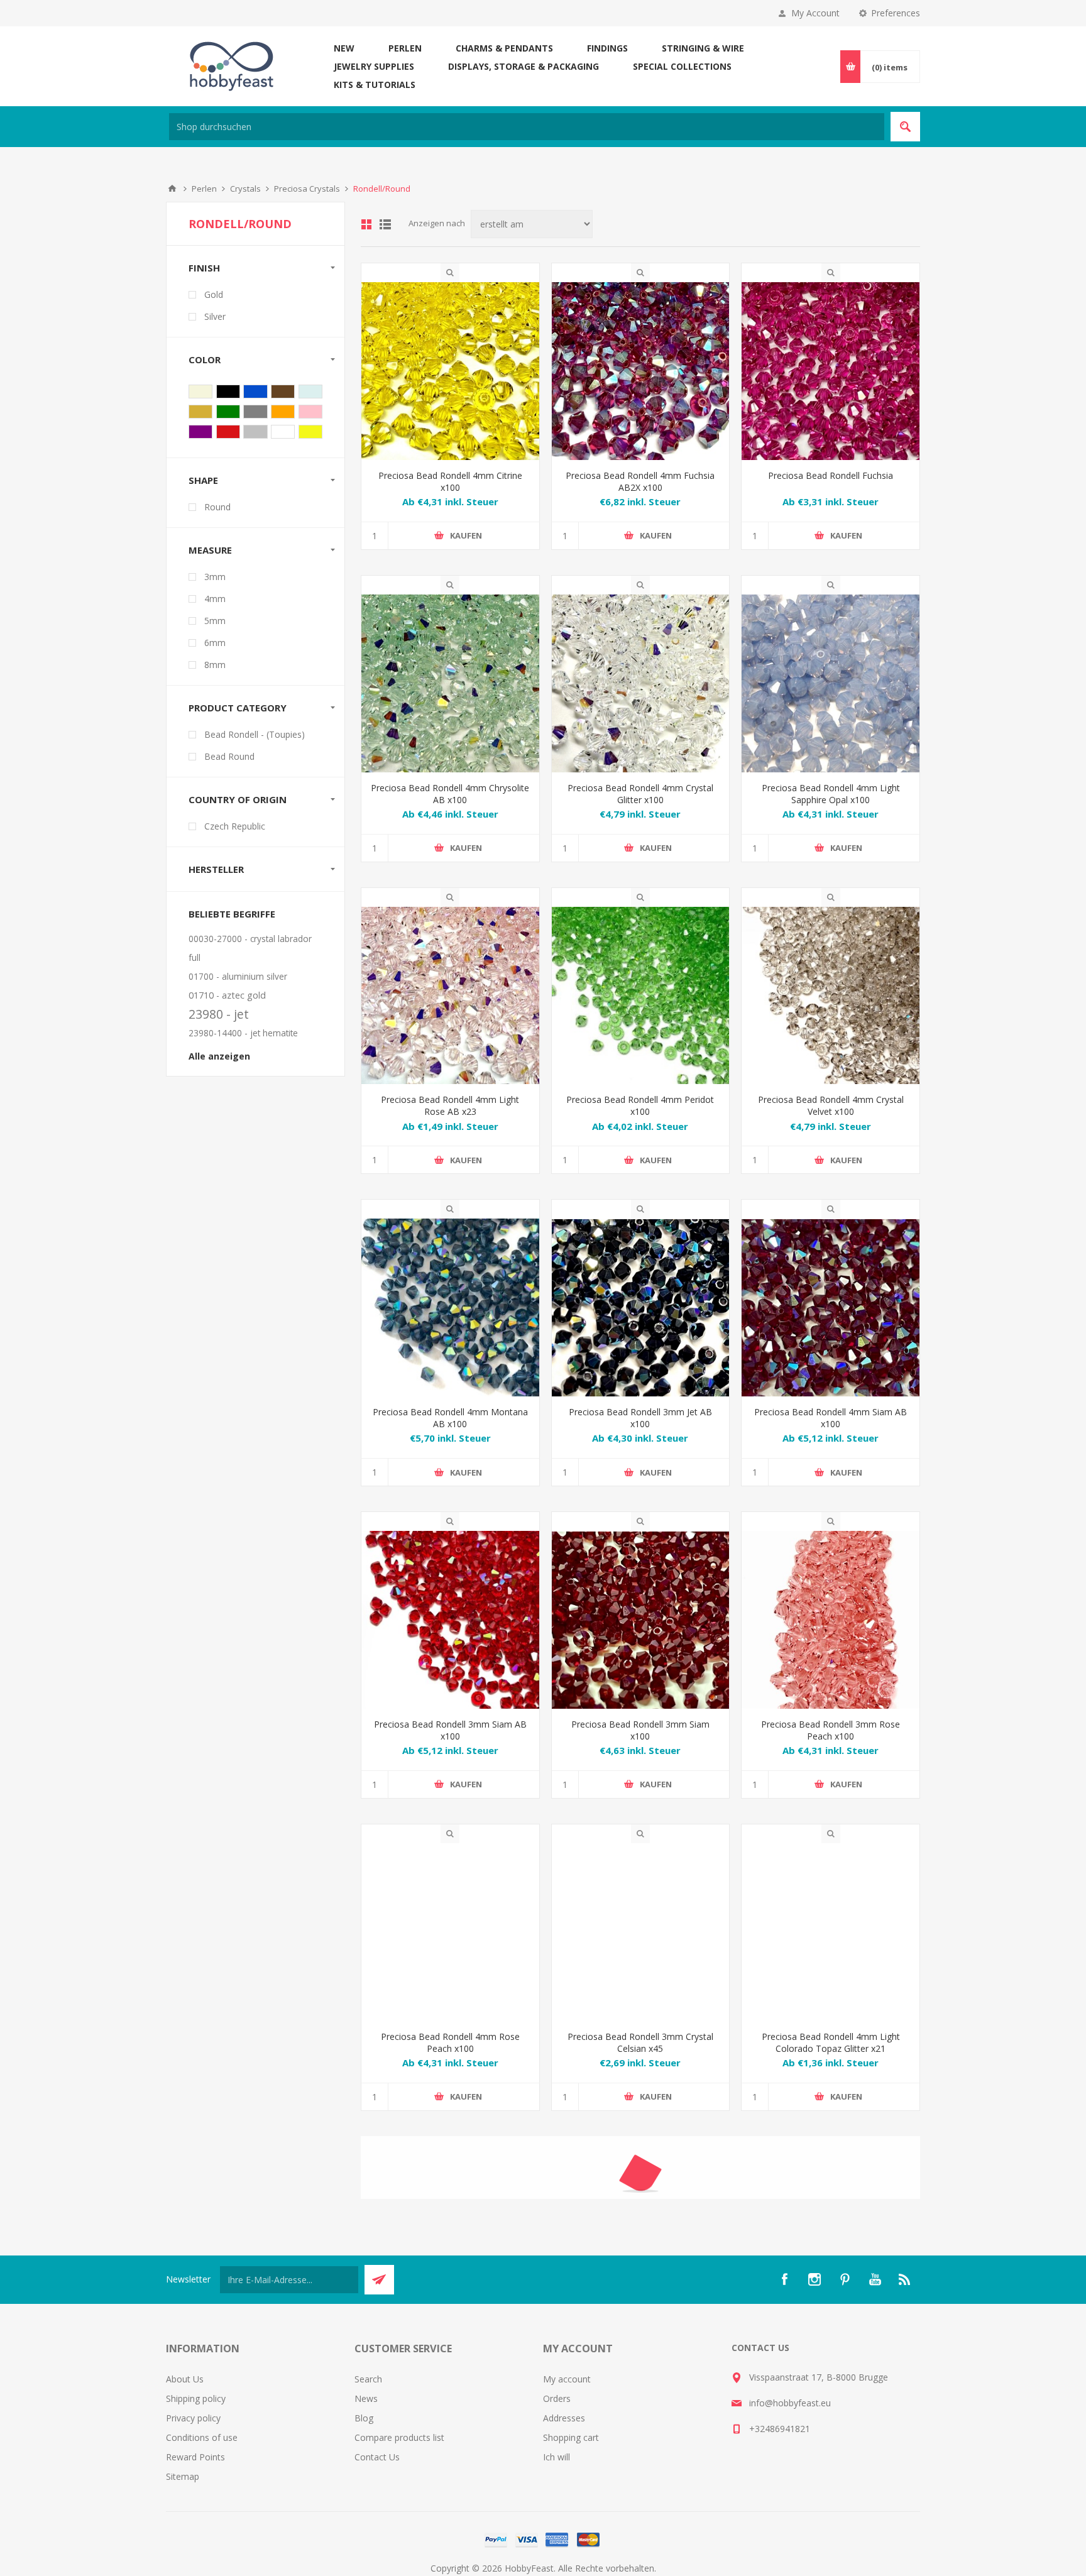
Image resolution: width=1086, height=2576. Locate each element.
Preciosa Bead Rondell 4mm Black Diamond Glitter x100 (831, 2336)
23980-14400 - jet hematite (243, 1033)
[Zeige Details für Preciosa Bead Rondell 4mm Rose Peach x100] (450, 1932)
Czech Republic (235, 826)
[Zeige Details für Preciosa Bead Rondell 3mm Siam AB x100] (450, 1620)
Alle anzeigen (219, 1056)
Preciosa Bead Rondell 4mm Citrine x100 (450, 481)
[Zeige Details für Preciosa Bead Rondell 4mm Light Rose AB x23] (450, 996)
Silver (215, 316)
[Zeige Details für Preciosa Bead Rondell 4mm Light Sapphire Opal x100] (831, 683)
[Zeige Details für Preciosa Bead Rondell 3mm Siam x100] (641, 1620)
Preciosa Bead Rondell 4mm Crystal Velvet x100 (831, 1105)
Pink (310, 412)
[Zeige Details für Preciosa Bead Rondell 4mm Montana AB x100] (450, 1307)
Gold (214, 294)
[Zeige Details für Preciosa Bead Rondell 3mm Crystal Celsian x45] (641, 1932)
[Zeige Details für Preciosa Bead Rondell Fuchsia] (831, 371)
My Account (815, 13)
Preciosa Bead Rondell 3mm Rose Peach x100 (831, 1730)
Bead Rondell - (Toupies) (255, 734)
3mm (215, 577)
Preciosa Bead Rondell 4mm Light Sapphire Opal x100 (831, 794)
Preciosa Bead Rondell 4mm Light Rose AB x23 (450, 1105)
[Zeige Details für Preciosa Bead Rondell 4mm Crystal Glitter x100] (641, 683)
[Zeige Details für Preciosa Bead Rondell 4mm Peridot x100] (641, 996)
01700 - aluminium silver (238, 976)
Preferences (896, 13)
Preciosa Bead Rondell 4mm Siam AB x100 (831, 1418)
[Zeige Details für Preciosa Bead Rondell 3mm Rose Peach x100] (831, 1620)
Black (228, 392)
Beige (200, 392)
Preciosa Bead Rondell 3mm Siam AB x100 (450, 1730)
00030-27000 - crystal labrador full (250, 948)
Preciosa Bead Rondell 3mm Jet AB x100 (640, 1418)
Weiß (283, 432)
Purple (200, 432)
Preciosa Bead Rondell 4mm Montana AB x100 (450, 1418)
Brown (283, 392)
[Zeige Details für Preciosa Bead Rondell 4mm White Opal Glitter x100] (450, 2226)
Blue (255, 392)
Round (217, 507)
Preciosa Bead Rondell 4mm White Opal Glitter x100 (450, 2336)
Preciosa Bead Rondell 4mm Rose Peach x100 (450, 2042)
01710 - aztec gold (227, 995)
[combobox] (527, 127)
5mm (215, 621)
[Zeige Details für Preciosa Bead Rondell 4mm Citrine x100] (450, 371)
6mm (215, 643)
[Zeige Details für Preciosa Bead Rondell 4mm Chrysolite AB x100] (450, 683)
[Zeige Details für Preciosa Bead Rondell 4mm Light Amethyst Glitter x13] (641, 2226)
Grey (255, 412)
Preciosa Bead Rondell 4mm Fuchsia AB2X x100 (640, 481)
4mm (215, 599)
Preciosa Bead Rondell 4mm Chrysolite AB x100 (450, 794)
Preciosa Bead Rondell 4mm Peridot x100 (640, 1105)
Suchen (905, 127)
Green (228, 412)
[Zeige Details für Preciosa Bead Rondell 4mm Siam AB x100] (831, 1307)
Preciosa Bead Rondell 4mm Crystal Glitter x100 (640, 794)
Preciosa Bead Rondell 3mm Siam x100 (640, 1730)
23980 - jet (219, 1014)
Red (228, 432)
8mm (215, 665)
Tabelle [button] (366, 224)
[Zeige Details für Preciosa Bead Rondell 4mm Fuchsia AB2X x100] (641, 371)
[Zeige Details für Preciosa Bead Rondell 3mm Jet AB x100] (641, 1307)
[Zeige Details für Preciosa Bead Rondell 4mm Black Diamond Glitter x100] (831, 2226)
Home (172, 189)
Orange (283, 412)
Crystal (310, 392)
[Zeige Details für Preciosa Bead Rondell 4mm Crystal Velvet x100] (831, 996)
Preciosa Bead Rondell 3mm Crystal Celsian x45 (640, 2042)
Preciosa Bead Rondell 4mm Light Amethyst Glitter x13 (640, 2336)
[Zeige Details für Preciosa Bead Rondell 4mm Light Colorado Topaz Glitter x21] (831, 1932)
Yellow (310, 432)
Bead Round (229, 756)
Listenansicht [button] (385, 224)
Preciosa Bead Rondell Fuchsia (831, 475)
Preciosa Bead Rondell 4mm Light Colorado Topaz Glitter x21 (831, 2042)
